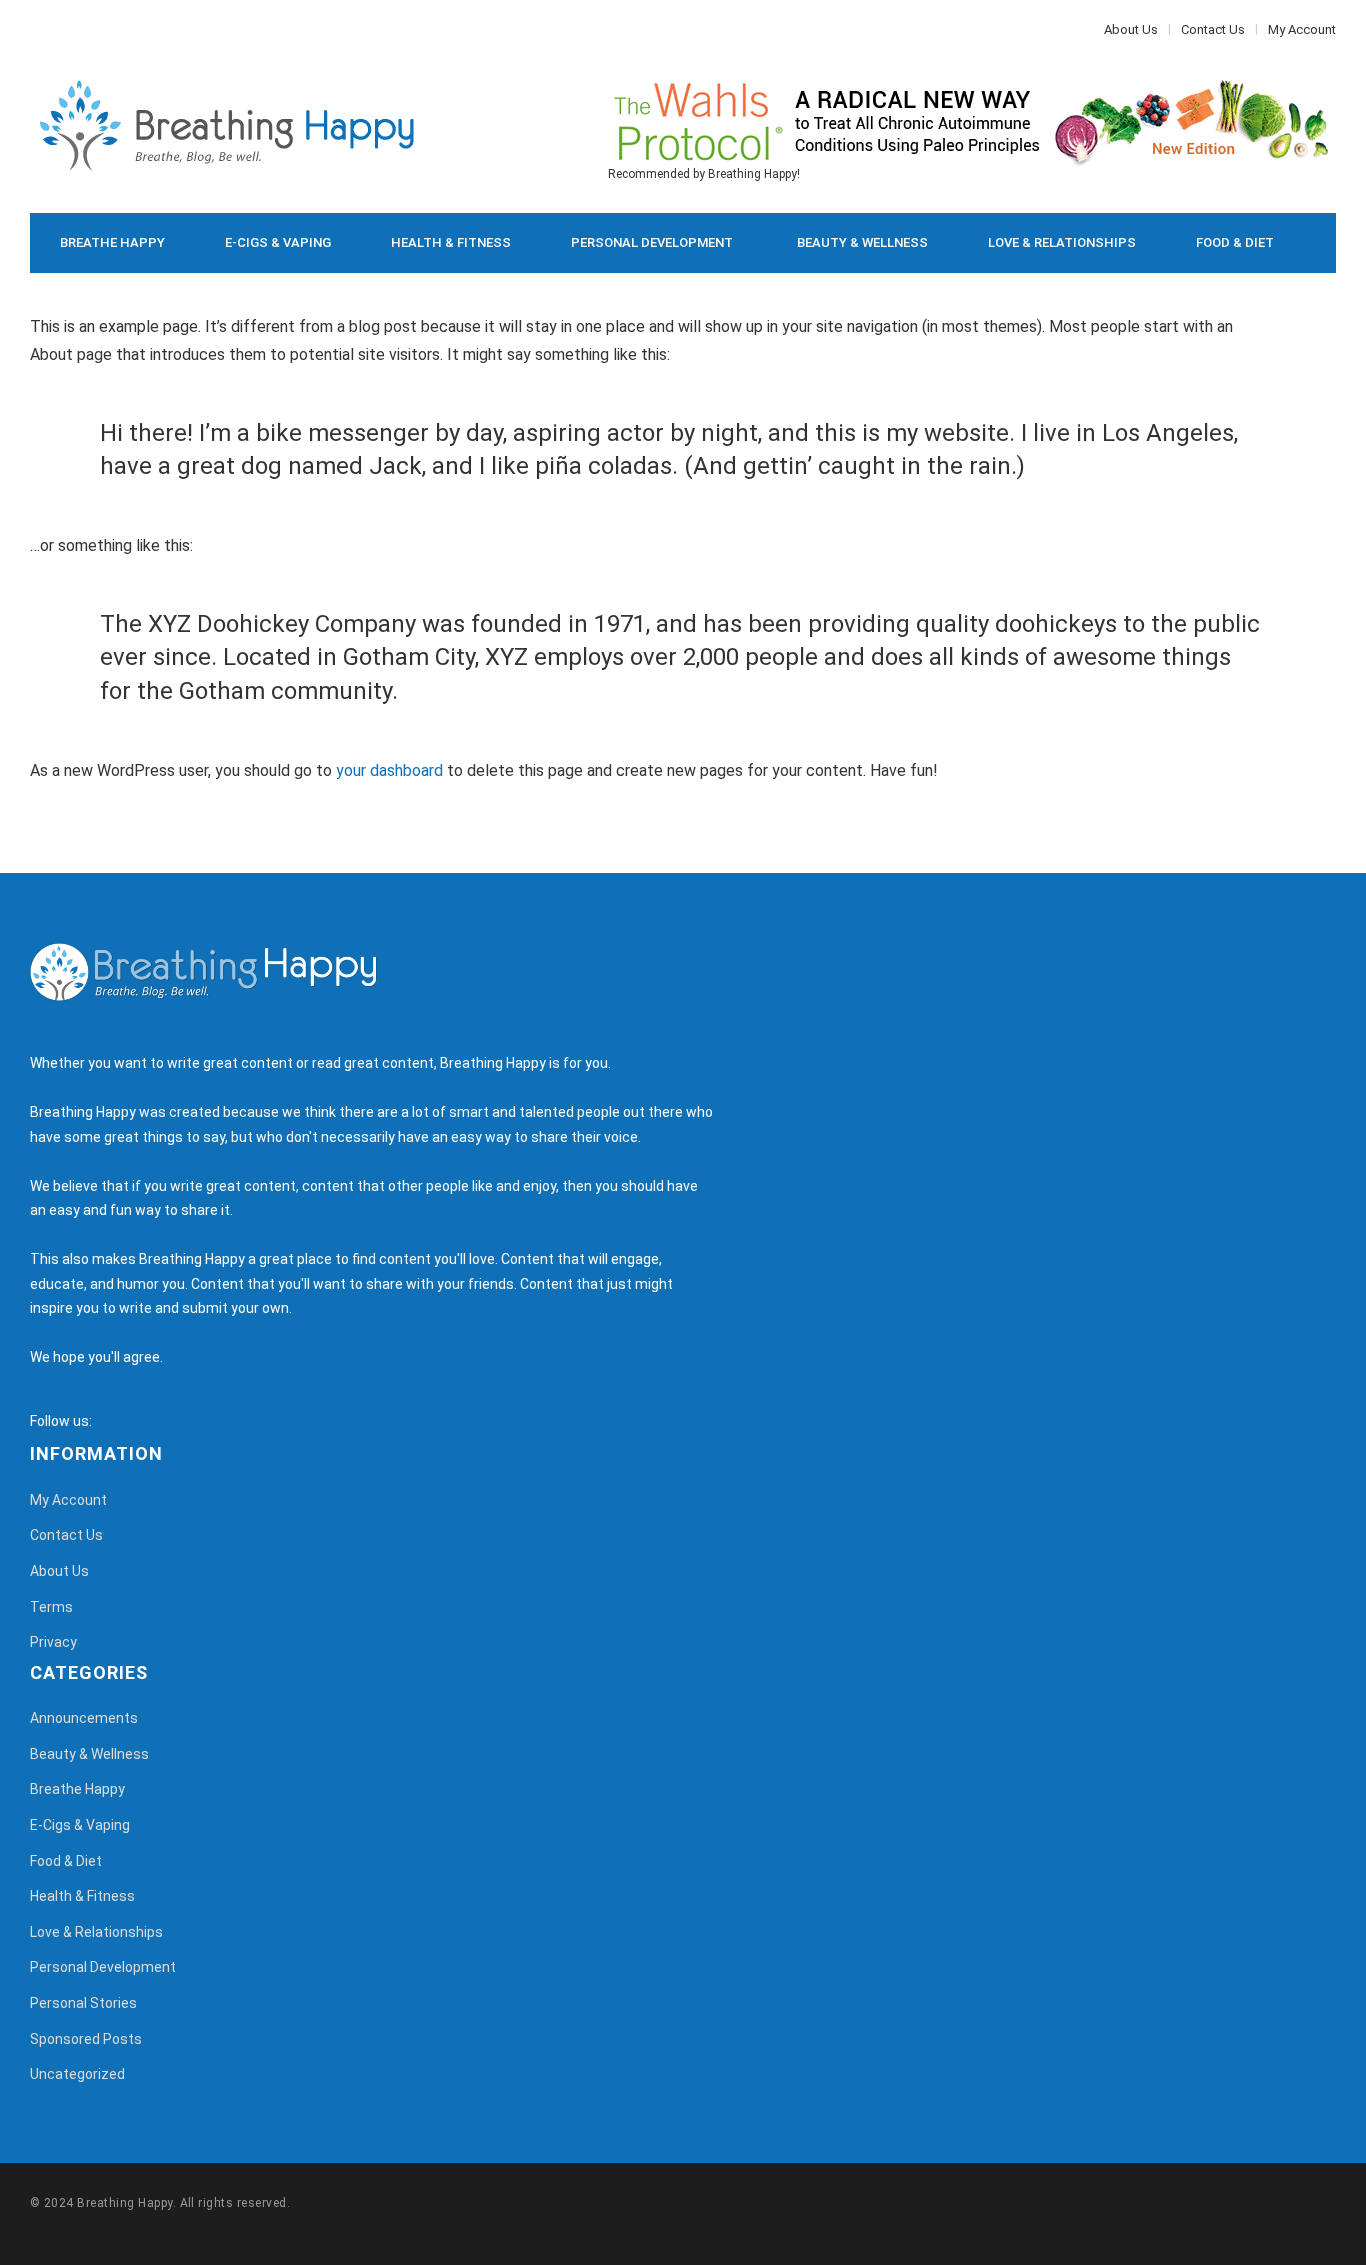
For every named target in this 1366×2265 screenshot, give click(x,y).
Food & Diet (1235, 242)
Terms (51, 1607)
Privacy (53, 1642)
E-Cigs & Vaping (278, 242)
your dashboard (389, 770)
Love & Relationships (1062, 242)
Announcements (84, 1718)
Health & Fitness (451, 242)
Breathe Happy (112, 242)
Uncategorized (77, 2074)
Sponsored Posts (86, 2039)
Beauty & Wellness (862, 242)
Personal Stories (83, 2003)
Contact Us (1213, 29)
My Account (1302, 29)
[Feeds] (132, 1421)
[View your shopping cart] (1276, 303)
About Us (1131, 29)
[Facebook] (35, 29)
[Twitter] (45, 29)
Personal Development (652, 242)
